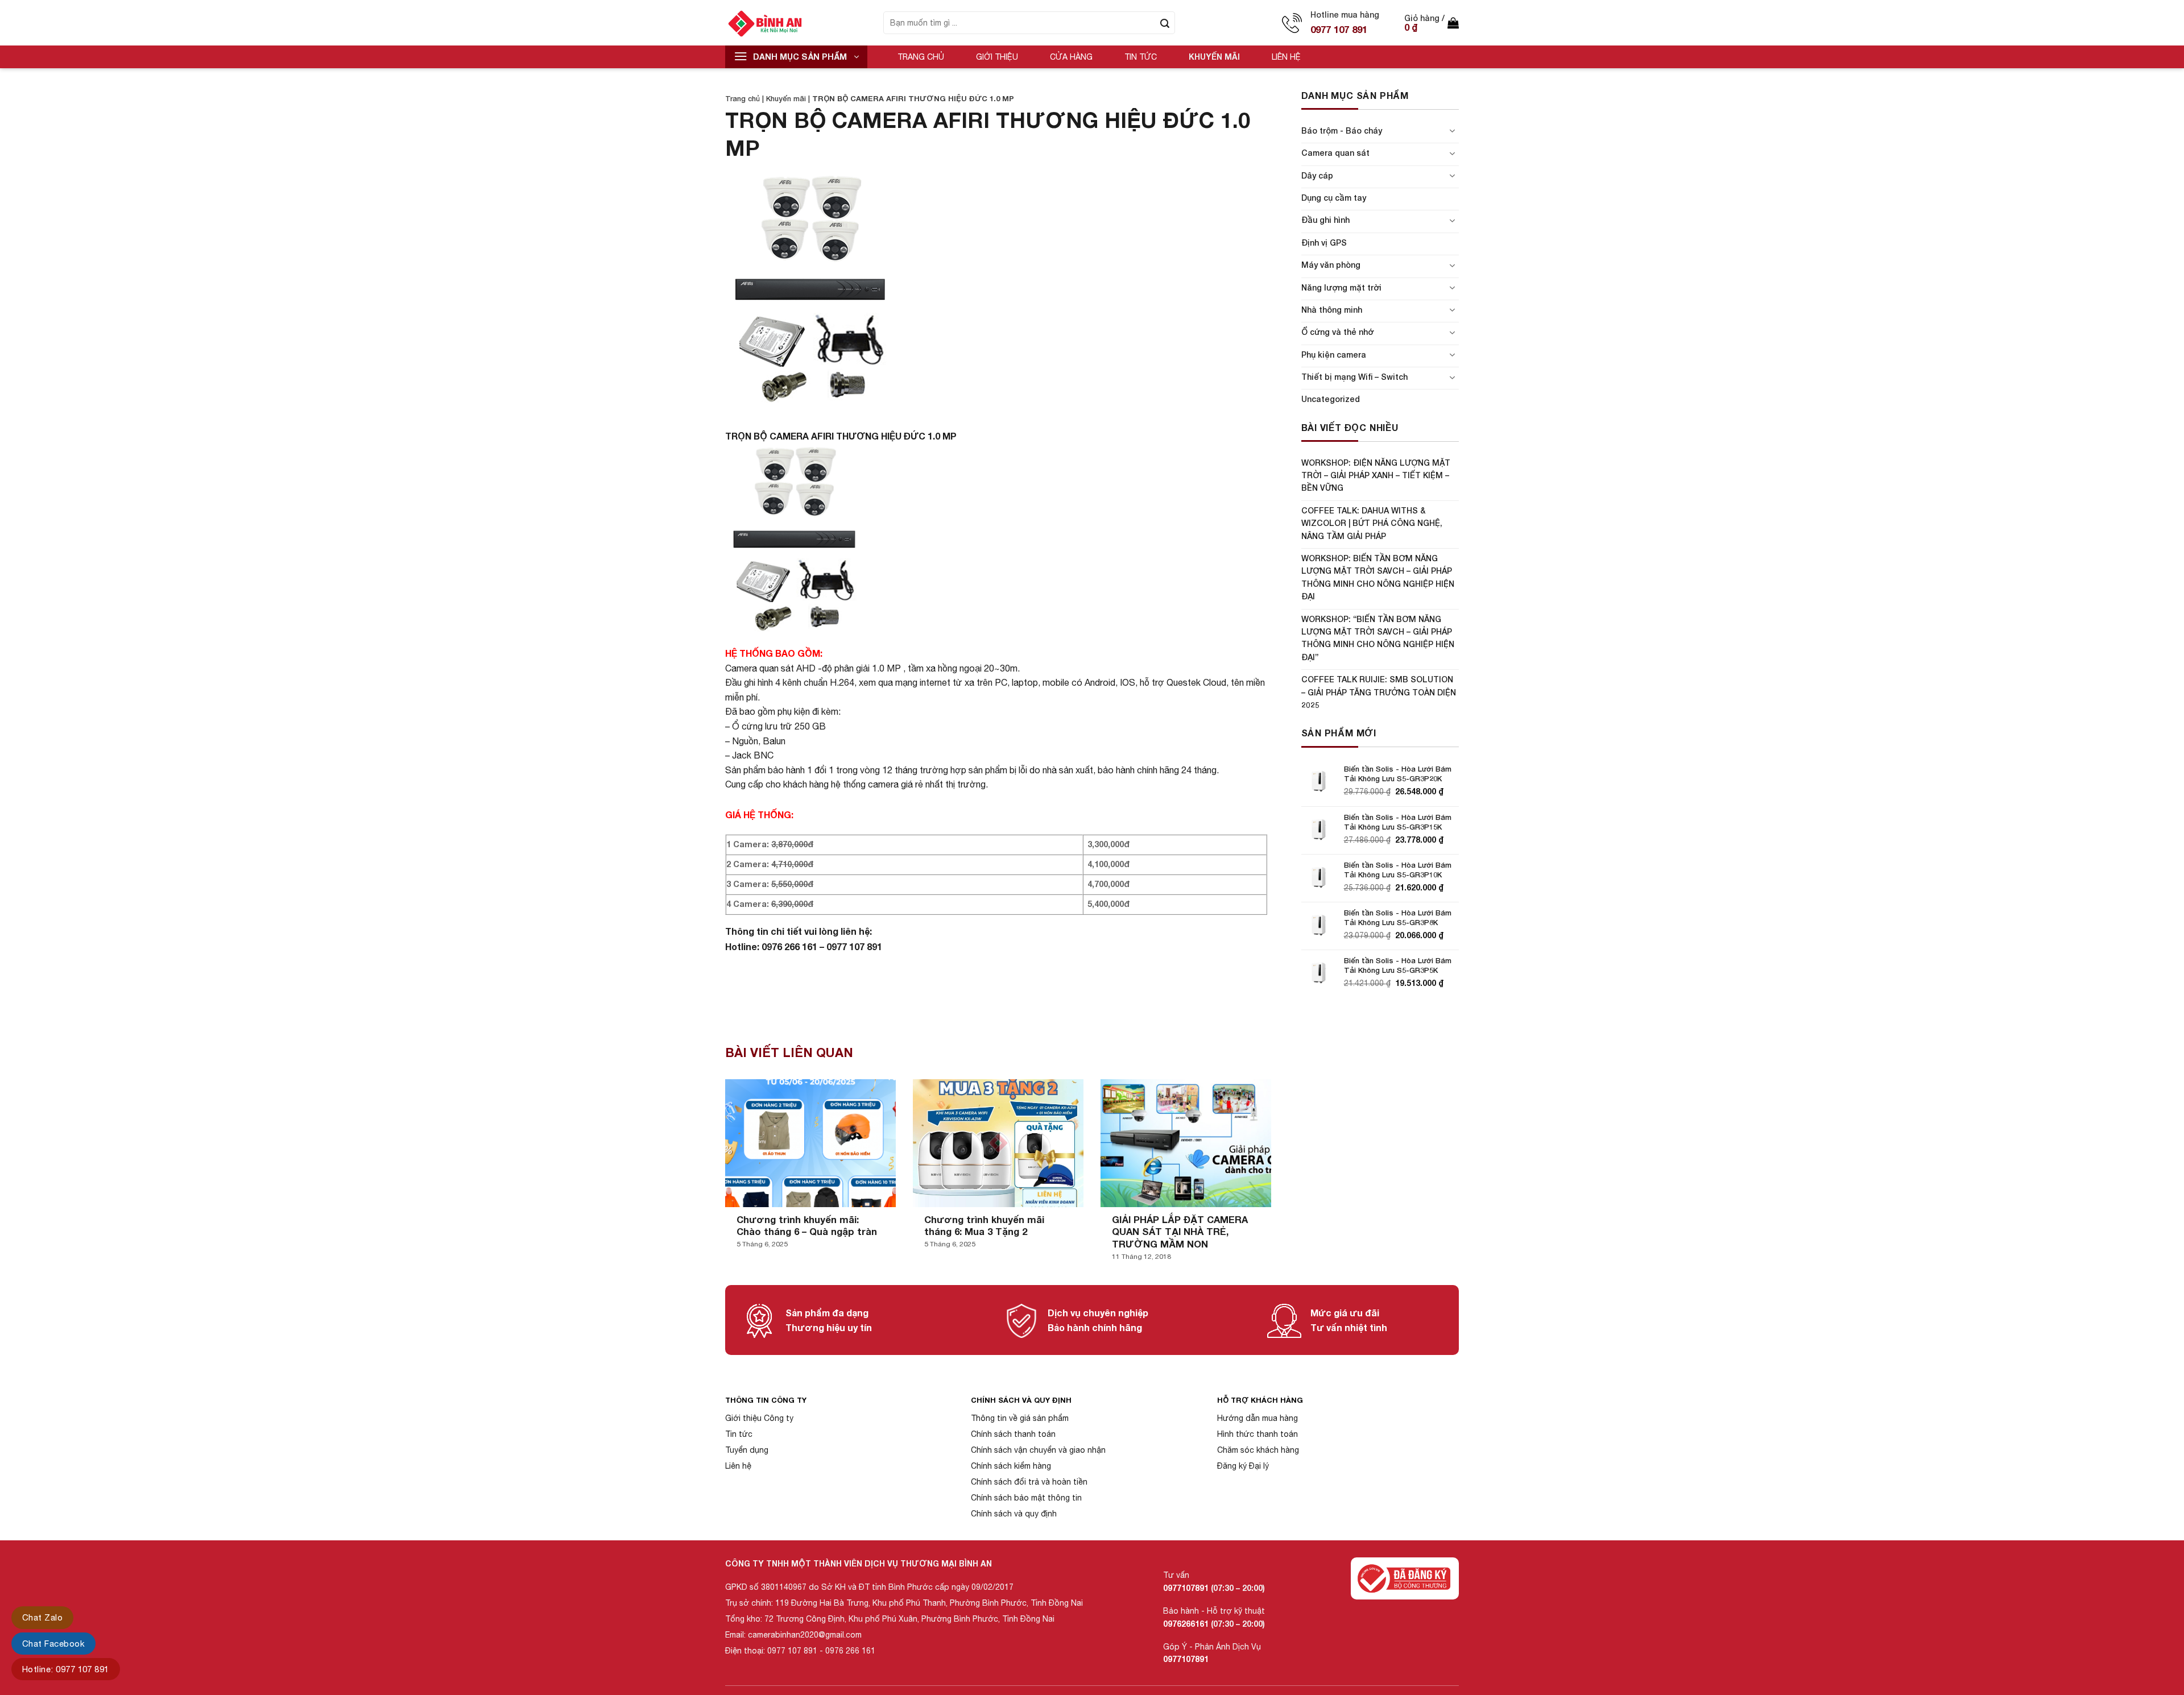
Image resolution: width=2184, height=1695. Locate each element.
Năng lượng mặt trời (1341, 287)
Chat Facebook (53, 1644)
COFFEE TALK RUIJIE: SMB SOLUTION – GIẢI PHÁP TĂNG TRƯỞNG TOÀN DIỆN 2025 (1379, 692)
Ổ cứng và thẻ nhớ (1337, 332)
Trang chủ (921, 57)
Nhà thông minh (1332, 310)
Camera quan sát (1335, 153)
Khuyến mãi (1214, 57)
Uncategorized (1331, 399)
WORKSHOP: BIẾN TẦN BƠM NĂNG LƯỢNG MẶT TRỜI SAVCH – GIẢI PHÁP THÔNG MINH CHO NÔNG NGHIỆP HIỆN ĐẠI (1378, 577)
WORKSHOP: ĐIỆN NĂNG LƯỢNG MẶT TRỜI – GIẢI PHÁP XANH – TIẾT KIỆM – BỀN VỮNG (1376, 475)
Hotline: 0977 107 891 (66, 1669)
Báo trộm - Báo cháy (1342, 130)
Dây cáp (1317, 175)
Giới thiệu (997, 57)
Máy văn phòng (1331, 265)
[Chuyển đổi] (1452, 131)
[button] (1432, 23)
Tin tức (1141, 57)
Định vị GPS (1324, 243)
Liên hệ (1286, 57)
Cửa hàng (1071, 57)
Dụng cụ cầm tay (1334, 198)
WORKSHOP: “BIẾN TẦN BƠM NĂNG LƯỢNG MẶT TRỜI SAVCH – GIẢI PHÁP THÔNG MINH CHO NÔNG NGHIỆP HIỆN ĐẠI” (1378, 638)
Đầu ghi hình (1325, 220)
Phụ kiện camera (1334, 355)
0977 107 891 (1339, 29)
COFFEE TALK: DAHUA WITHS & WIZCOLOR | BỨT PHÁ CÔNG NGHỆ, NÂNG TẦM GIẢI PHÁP (1372, 523)
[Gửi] (1165, 23)
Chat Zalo (42, 1617)
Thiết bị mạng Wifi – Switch (1354, 377)
